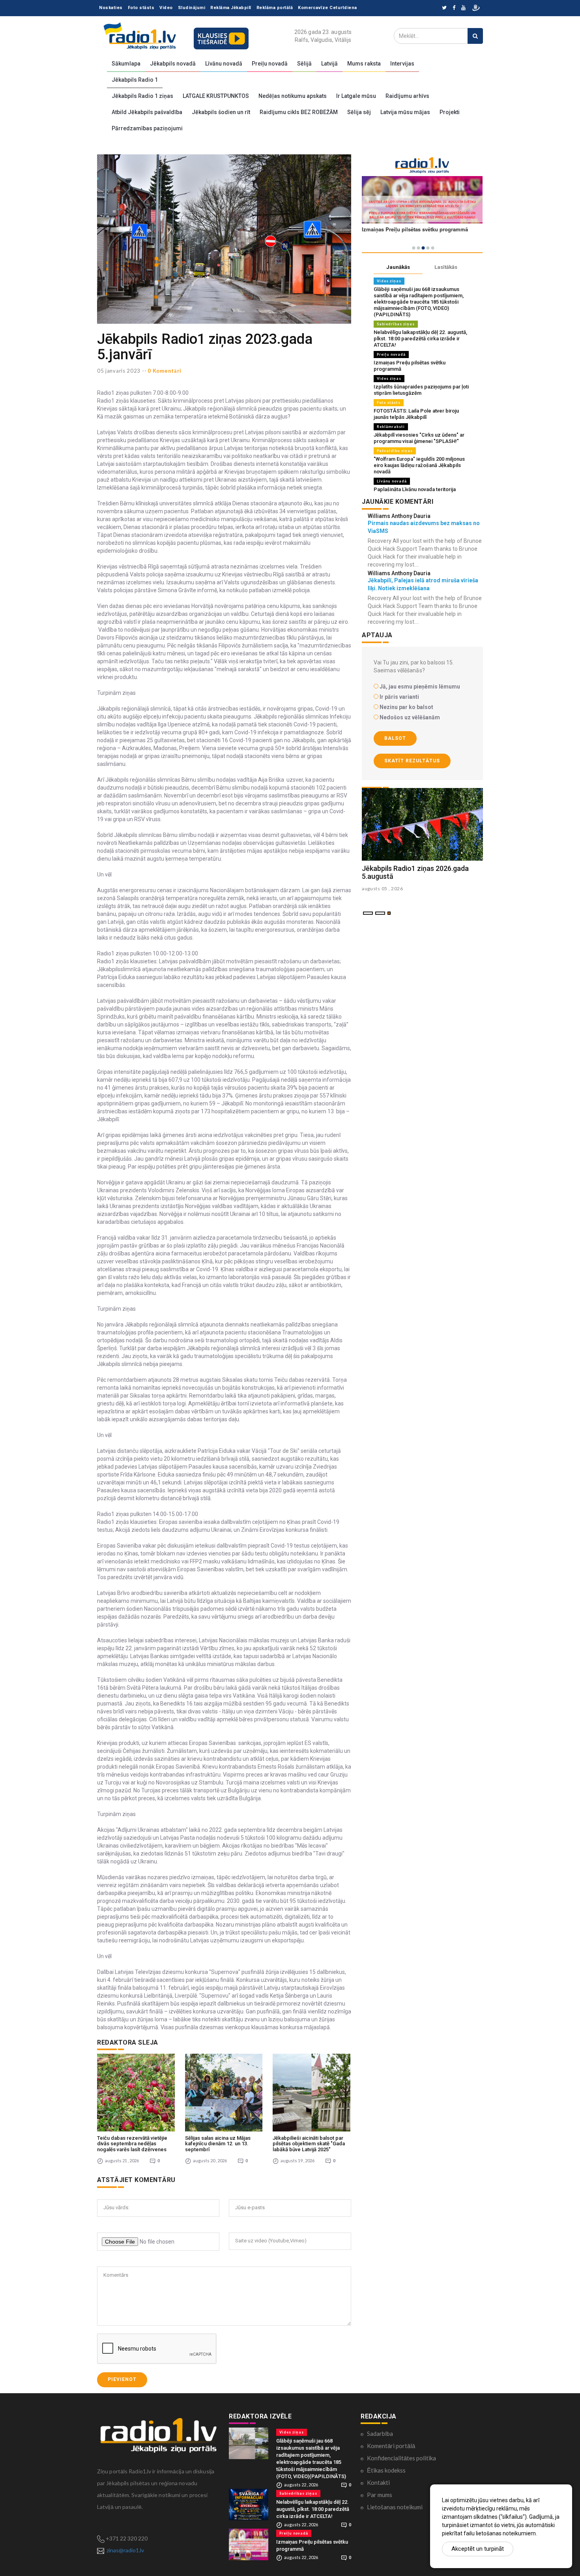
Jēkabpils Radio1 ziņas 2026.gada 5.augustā (415, 872)
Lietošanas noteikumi (395, 2507)
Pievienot (122, 2379)
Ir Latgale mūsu (356, 96)
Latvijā (329, 64)
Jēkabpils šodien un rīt (221, 112)
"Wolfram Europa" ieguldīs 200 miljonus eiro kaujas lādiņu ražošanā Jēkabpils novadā (419, 465)
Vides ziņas (389, 281)
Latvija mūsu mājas (405, 112)
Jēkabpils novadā (173, 64)
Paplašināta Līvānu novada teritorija (415, 489)
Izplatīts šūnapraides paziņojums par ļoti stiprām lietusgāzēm (421, 390)
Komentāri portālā (391, 2446)
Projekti (450, 112)
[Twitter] (444, 8)
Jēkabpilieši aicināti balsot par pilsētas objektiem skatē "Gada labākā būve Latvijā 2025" (309, 2144)
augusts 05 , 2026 (383, 888)
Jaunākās (398, 267)
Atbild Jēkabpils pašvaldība (147, 112)
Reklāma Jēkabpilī (231, 8)
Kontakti (378, 2482)
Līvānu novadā (224, 64)
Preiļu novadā (270, 64)
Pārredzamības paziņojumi (147, 128)
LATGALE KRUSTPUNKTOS (216, 96)
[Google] (463, 8)
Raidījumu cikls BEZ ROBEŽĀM (299, 112)
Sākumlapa (126, 64)
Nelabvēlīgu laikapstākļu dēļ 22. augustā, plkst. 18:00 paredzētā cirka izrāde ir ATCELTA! (420, 339)
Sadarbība (380, 2433)
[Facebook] (454, 8)
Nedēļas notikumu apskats (293, 96)
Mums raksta (364, 64)
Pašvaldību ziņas (395, 451)
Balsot (395, 738)
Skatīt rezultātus (412, 761)
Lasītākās (446, 267)
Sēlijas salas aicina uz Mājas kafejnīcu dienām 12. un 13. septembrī (218, 2144)
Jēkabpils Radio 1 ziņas (142, 96)
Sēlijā (304, 64)
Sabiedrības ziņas (396, 324)
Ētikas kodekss (386, 2470)
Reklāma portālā (275, 8)
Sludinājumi (192, 8)
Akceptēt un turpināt (478, 2549)
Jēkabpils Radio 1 (135, 80)
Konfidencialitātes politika (401, 2458)
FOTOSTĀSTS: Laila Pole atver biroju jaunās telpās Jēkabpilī (416, 414)
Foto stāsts (141, 8)
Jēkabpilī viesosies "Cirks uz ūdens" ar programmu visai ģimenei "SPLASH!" (419, 438)
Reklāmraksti (391, 427)
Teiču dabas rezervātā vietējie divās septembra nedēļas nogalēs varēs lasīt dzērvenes (132, 2144)
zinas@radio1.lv (125, 2550)
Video (166, 8)
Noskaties (111, 8)
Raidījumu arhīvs (407, 96)
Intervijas (402, 64)
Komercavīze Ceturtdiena (327, 8)
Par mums (380, 2495)
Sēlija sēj (359, 112)
